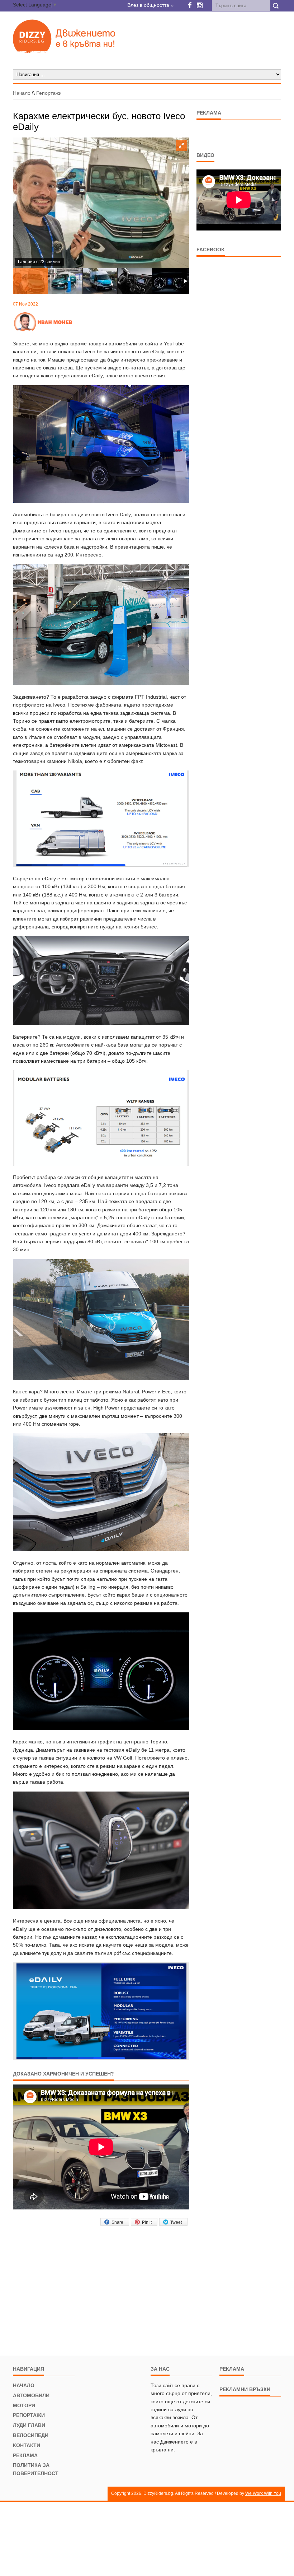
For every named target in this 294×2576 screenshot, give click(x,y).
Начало (22, 93)
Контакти (27, 2445)
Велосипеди (31, 2435)
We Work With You (263, 2493)
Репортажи (49, 93)
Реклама (25, 2455)
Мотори (24, 2405)
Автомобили (31, 2395)
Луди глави (29, 2425)
